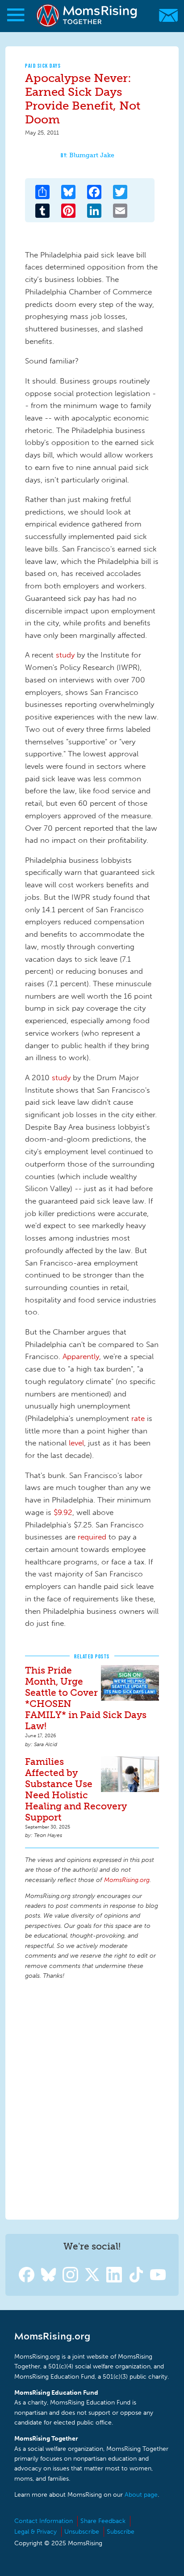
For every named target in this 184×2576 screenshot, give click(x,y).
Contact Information (44, 2521)
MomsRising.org (87, 15)
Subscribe (121, 2532)
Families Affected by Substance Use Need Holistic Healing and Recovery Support (76, 1789)
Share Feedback (103, 2521)
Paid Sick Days (43, 66)
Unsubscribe (82, 2532)
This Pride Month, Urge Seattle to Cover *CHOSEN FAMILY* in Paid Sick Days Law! (86, 1698)
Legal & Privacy (36, 2532)
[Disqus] (92, 2098)
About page (141, 2495)
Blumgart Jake (92, 155)
